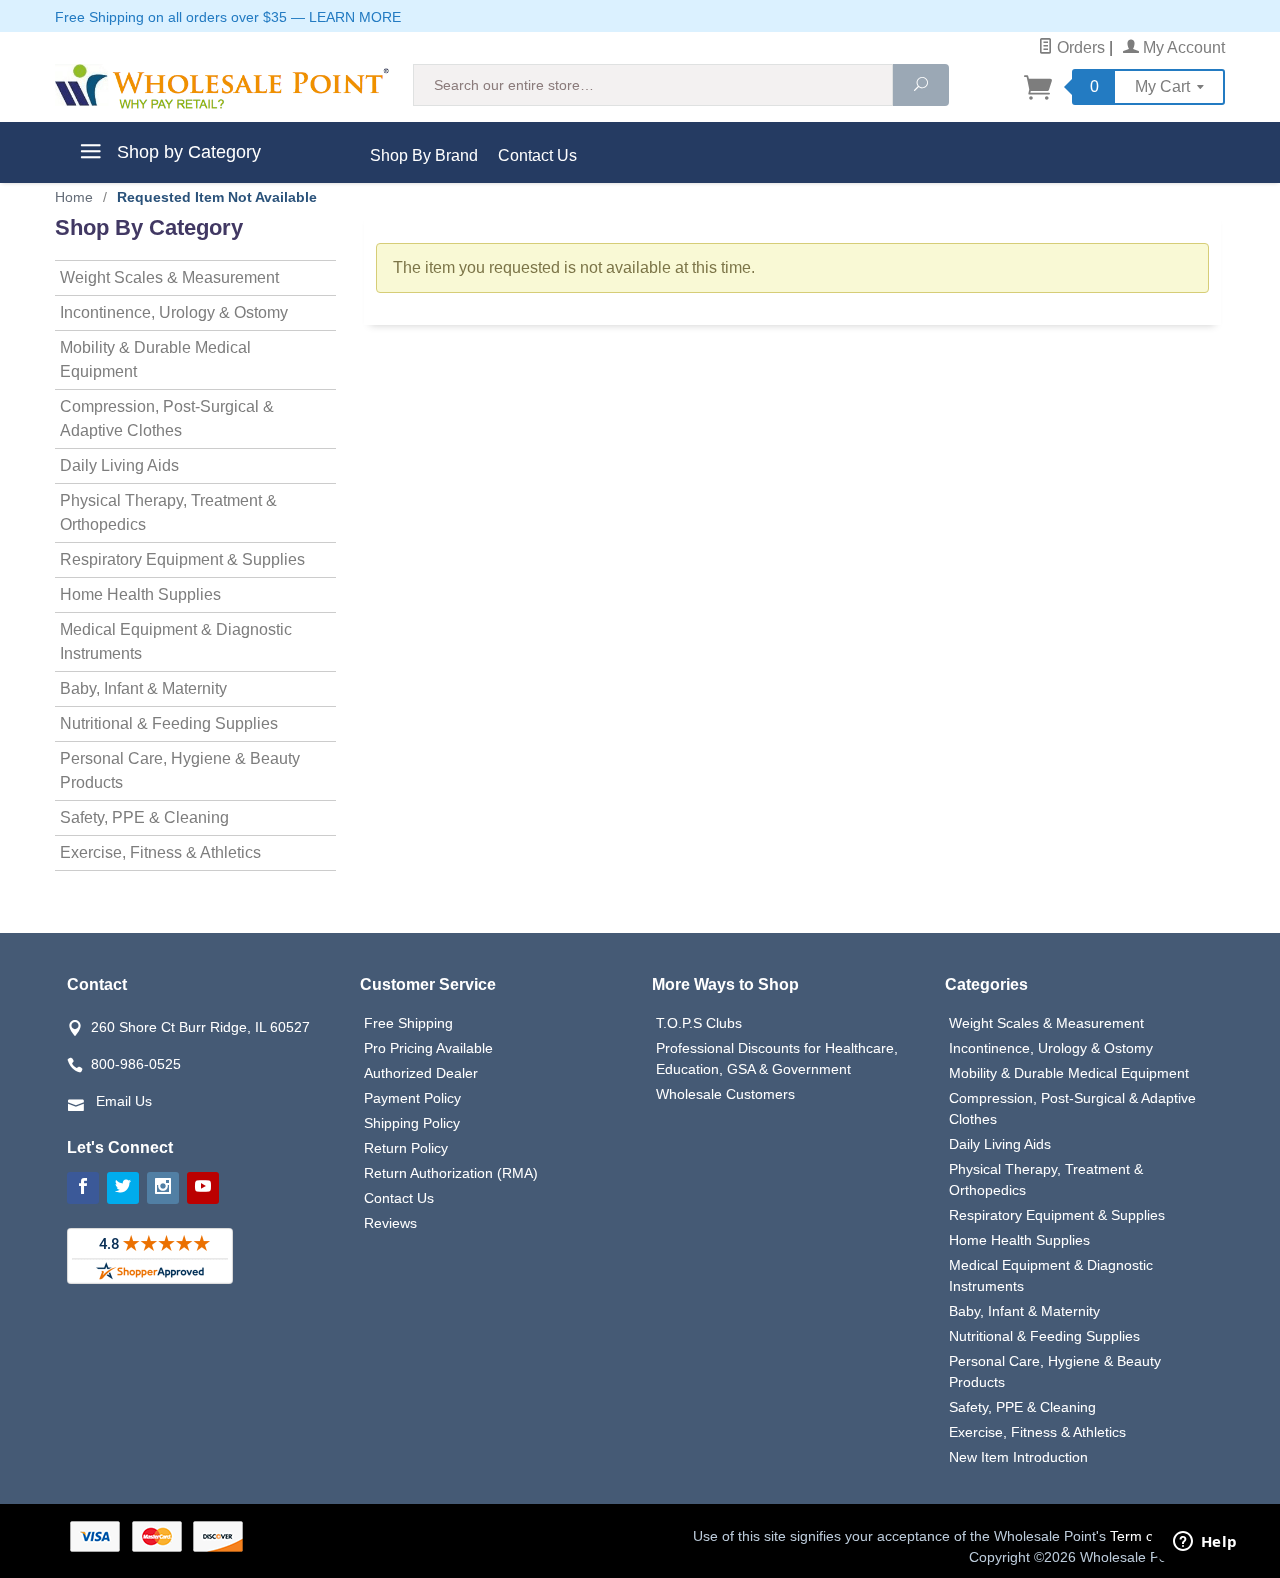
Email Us (124, 1101)
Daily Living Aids (119, 465)
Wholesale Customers (725, 1094)
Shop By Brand (424, 155)
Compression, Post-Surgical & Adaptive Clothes (167, 418)
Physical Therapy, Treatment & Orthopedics (168, 512)
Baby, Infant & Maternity (143, 688)
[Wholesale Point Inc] (222, 86)
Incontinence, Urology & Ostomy (174, 312)
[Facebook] (83, 1188)
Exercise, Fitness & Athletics (160, 852)
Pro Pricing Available (428, 1048)
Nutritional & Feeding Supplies (169, 723)
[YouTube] (203, 1188)
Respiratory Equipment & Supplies (182, 559)
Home (74, 197)
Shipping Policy (412, 1123)
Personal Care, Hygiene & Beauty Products (180, 770)
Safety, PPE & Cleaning (144, 817)
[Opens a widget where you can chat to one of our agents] (1205, 1543)
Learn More (355, 17)
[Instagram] (163, 1188)
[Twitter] (123, 1188)
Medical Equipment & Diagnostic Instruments (176, 641)
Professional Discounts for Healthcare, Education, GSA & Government (777, 1058)
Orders (1079, 47)
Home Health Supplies (140, 594)
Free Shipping (408, 1023)
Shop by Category (186, 152)
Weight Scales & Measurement (169, 277)
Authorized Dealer (421, 1073)
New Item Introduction (1018, 1457)
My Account (1182, 47)
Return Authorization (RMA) (451, 1173)
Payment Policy (412, 1098)
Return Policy (406, 1148)
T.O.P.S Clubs (699, 1023)
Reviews (390, 1223)
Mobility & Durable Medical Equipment (155, 359)
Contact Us (537, 155)
